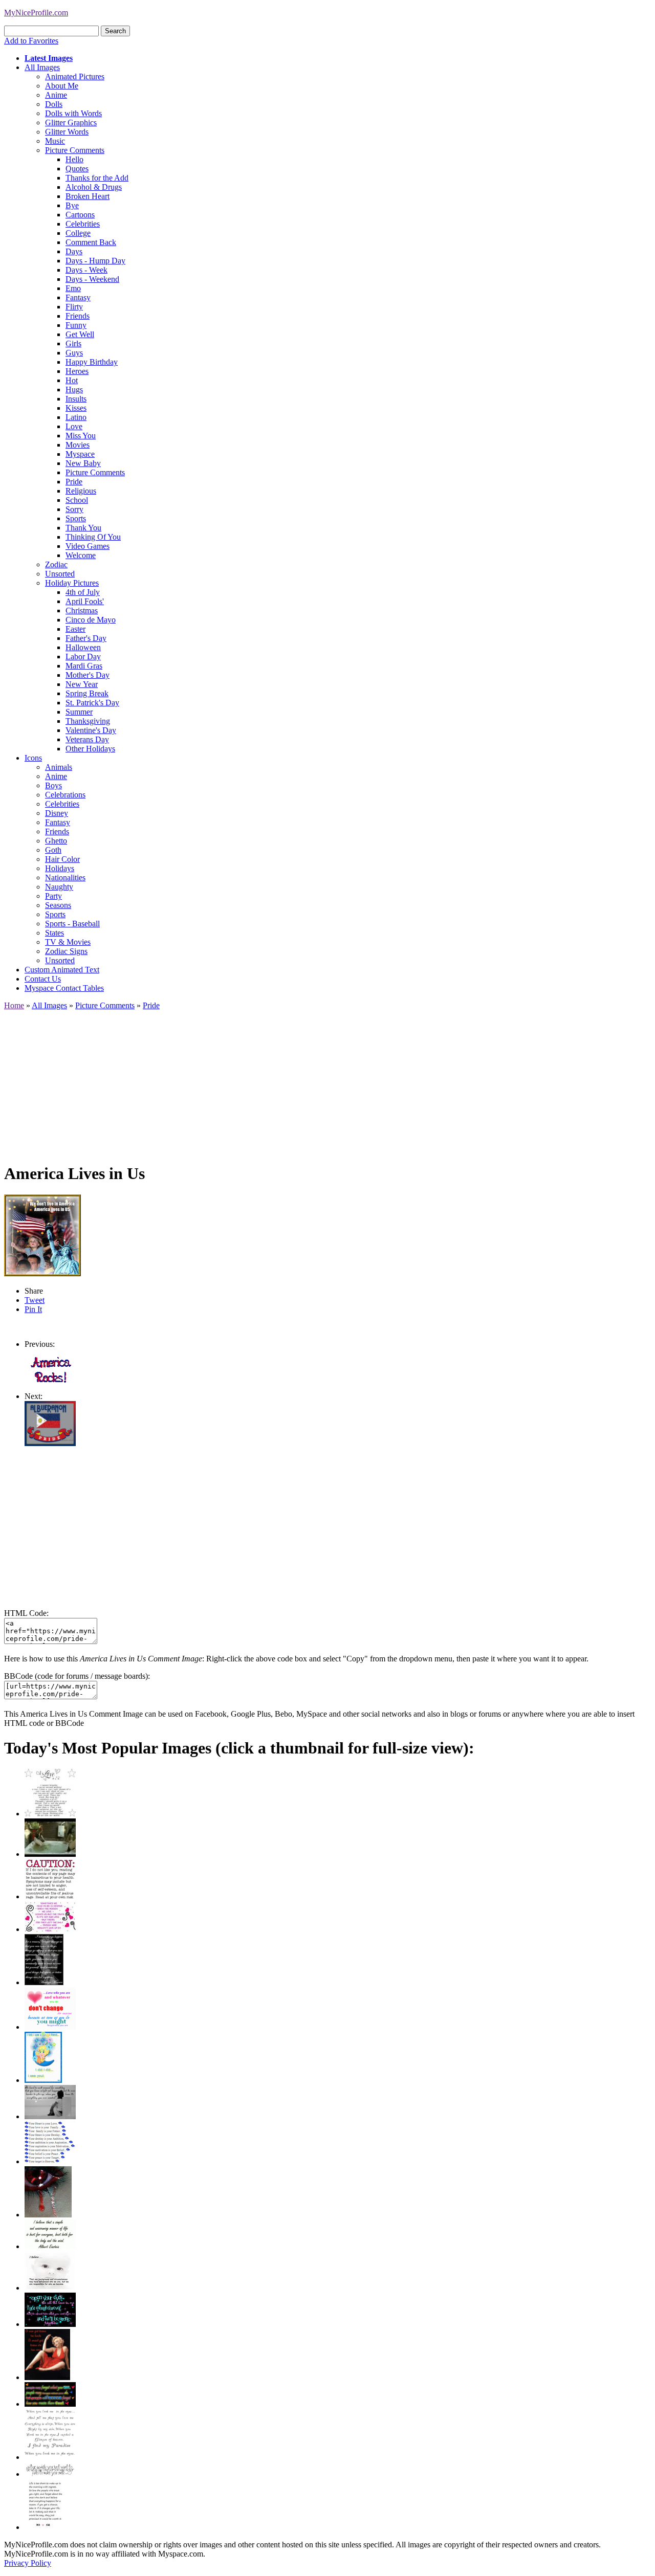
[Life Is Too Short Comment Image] (45, 2527)
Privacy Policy (28, 2563)
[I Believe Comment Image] (50, 2288)
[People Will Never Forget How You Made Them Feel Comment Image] (50, 2404)
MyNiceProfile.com (36, 13)
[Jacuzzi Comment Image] (50, 1854)
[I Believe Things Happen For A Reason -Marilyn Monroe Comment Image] (44, 1982)
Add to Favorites (31, 41)
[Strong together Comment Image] (50, 2324)
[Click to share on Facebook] (42, 1235)
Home (14, 1005)
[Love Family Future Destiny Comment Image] (50, 2161)
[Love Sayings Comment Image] (50, 1814)
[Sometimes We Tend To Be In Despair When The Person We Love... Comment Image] (50, 1929)
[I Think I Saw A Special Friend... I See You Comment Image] (43, 2080)
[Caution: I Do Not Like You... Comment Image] (50, 1896)
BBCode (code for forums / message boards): (77, 1676)
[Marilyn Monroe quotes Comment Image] (47, 2377)
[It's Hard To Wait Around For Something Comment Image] (50, 2116)
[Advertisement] (311, 1082)
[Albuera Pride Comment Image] (50, 1443)
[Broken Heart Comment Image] (48, 2215)
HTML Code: (26, 1613)
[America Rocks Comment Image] (50, 1387)
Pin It (33, 1309)
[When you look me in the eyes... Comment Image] (50, 2457)
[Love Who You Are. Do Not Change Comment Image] (50, 2027)
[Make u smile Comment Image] (50, 2474)
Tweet (35, 1300)
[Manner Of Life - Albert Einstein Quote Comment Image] (50, 2246)
